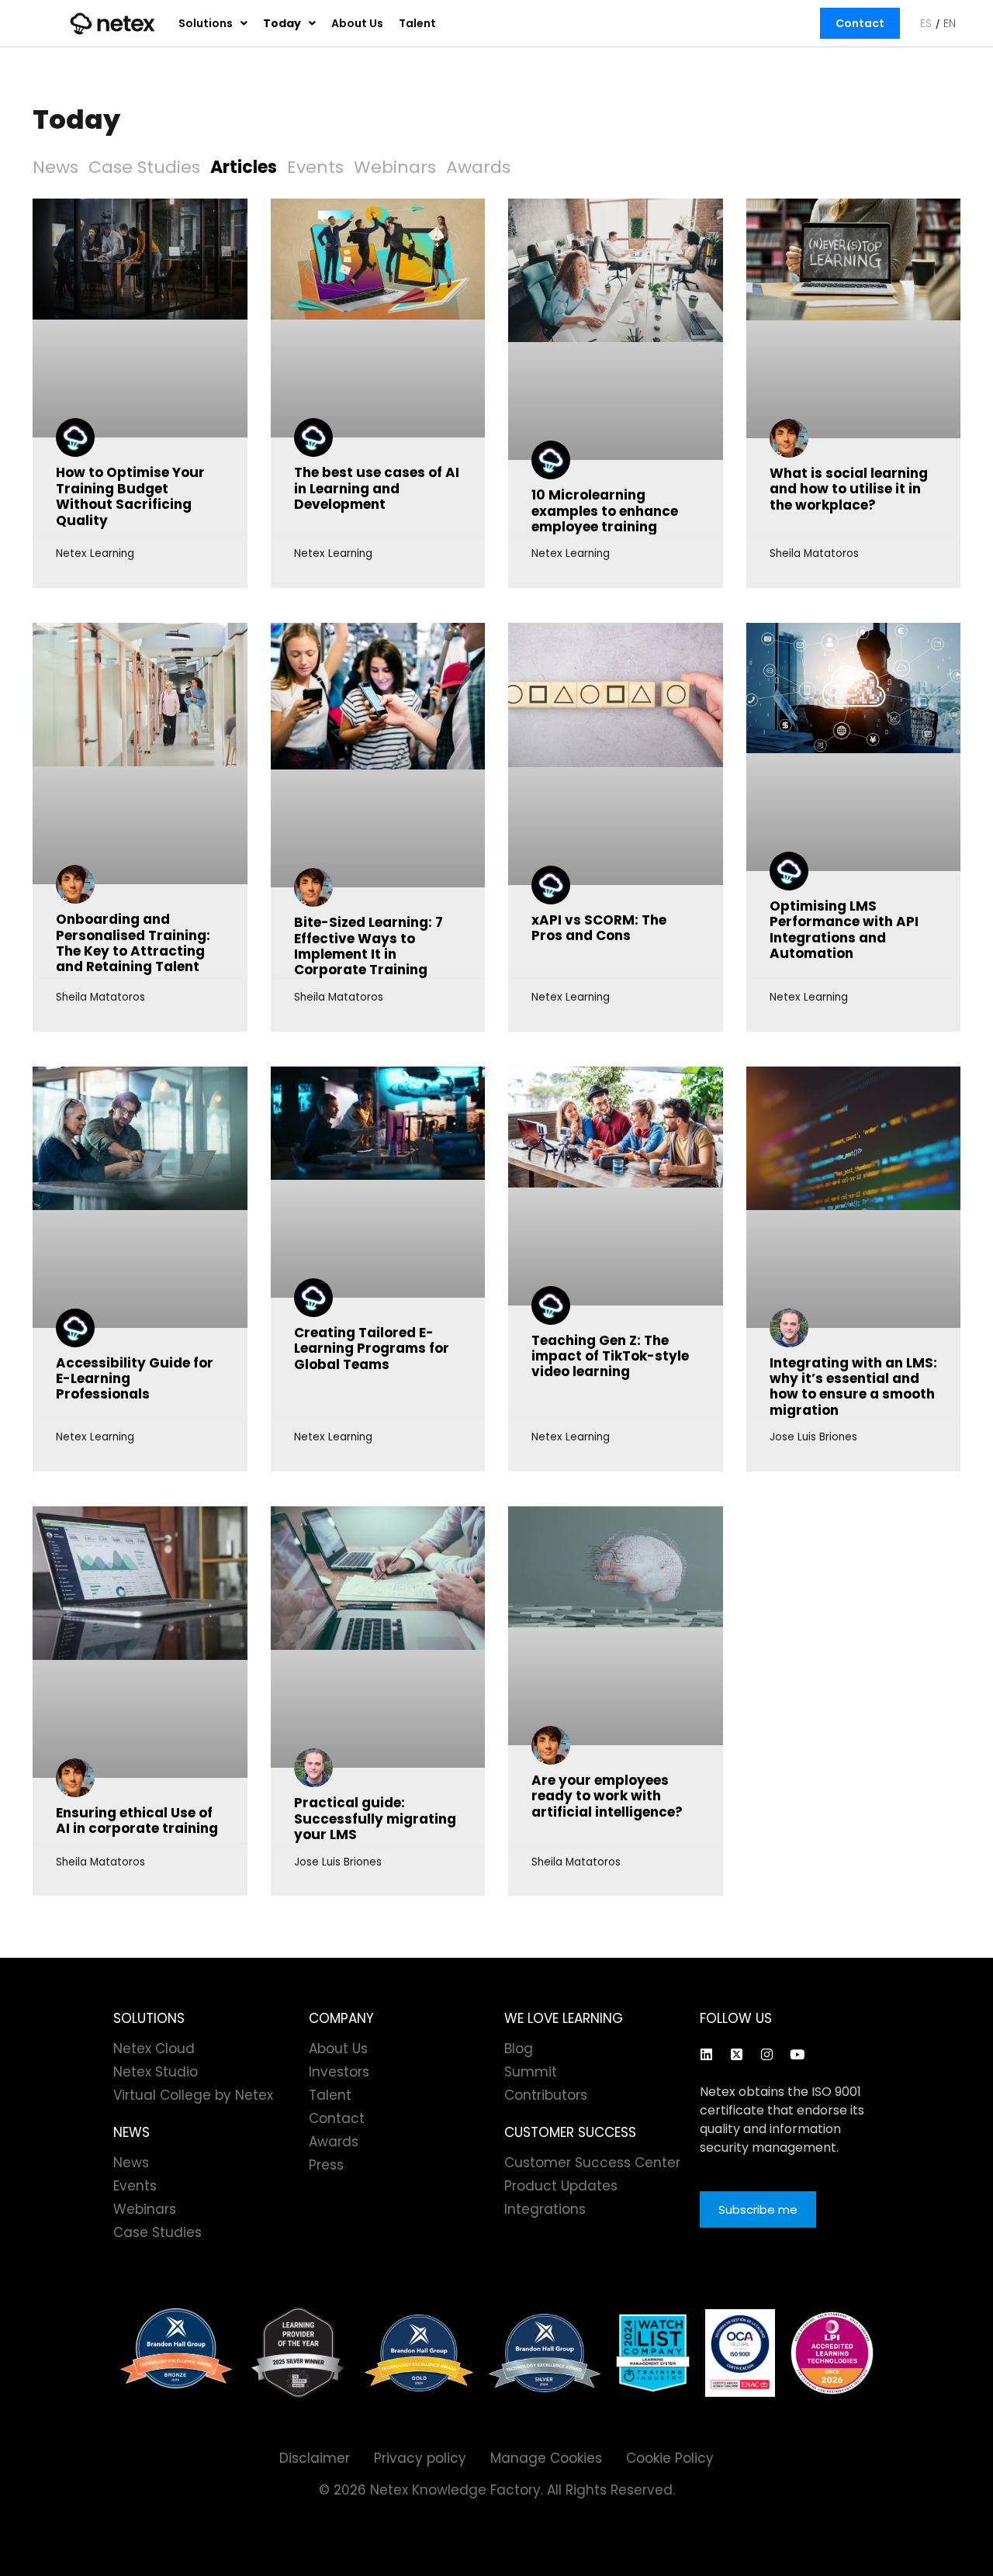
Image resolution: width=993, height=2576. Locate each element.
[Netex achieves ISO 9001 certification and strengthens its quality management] (740, 2353)
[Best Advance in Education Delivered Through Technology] (419, 2353)
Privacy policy (420, 2458)
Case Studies (144, 167)
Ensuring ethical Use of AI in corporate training (137, 1820)
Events (315, 167)
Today (282, 23)
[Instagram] (766, 2054)
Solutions (206, 23)
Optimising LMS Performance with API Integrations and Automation (844, 930)
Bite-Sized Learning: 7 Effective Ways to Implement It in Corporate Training (368, 946)
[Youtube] (797, 2054)
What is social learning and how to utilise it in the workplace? (849, 489)
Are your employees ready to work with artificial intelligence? (607, 1796)
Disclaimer (315, 2458)
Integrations (545, 2209)
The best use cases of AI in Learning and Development (377, 488)
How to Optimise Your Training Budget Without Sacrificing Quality (130, 496)
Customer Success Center (592, 2163)
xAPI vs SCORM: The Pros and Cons (599, 928)
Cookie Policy (670, 2458)
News (55, 167)
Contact (860, 23)
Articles (244, 167)
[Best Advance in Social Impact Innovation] (298, 2353)
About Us (357, 23)
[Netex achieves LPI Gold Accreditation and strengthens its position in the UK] (832, 2353)
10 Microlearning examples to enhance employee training (605, 511)
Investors (339, 2072)
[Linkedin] (706, 2054)
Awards (478, 167)
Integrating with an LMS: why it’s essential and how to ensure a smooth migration (853, 1387)
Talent (417, 23)
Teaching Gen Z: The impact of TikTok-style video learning (610, 1356)
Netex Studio (156, 2072)
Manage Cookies (546, 2458)
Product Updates (561, 2186)
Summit (531, 2072)
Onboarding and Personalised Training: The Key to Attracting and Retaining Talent (133, 943)
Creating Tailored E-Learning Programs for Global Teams (372, 1349)
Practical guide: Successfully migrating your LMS (375, 1819)
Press (326, 2165)
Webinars (395, 167)
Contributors (546, 2095)
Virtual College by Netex (193, 2095)
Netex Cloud (154, 2049)
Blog (519, 2049)
